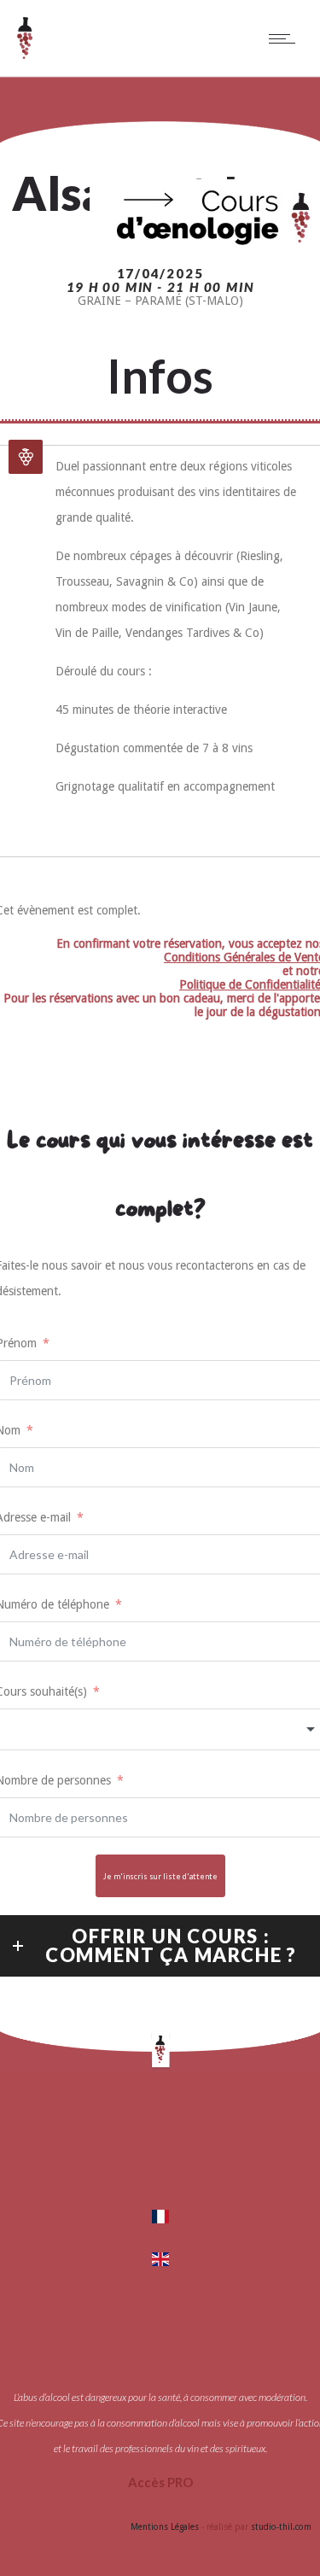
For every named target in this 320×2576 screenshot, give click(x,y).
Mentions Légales (165, 2527)
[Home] (25, 55)
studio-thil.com (281, 2527)
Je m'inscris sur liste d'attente (160, 1876)
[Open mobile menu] (286, 38)
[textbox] (160, 1729)
